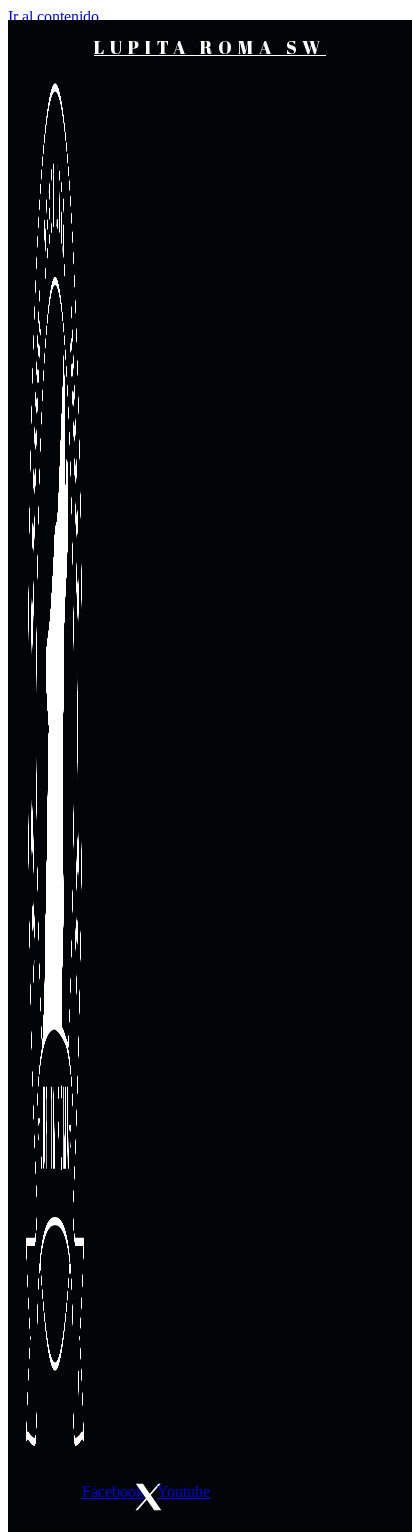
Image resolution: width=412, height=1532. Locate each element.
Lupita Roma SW (210, 47)
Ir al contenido (53, 16)
